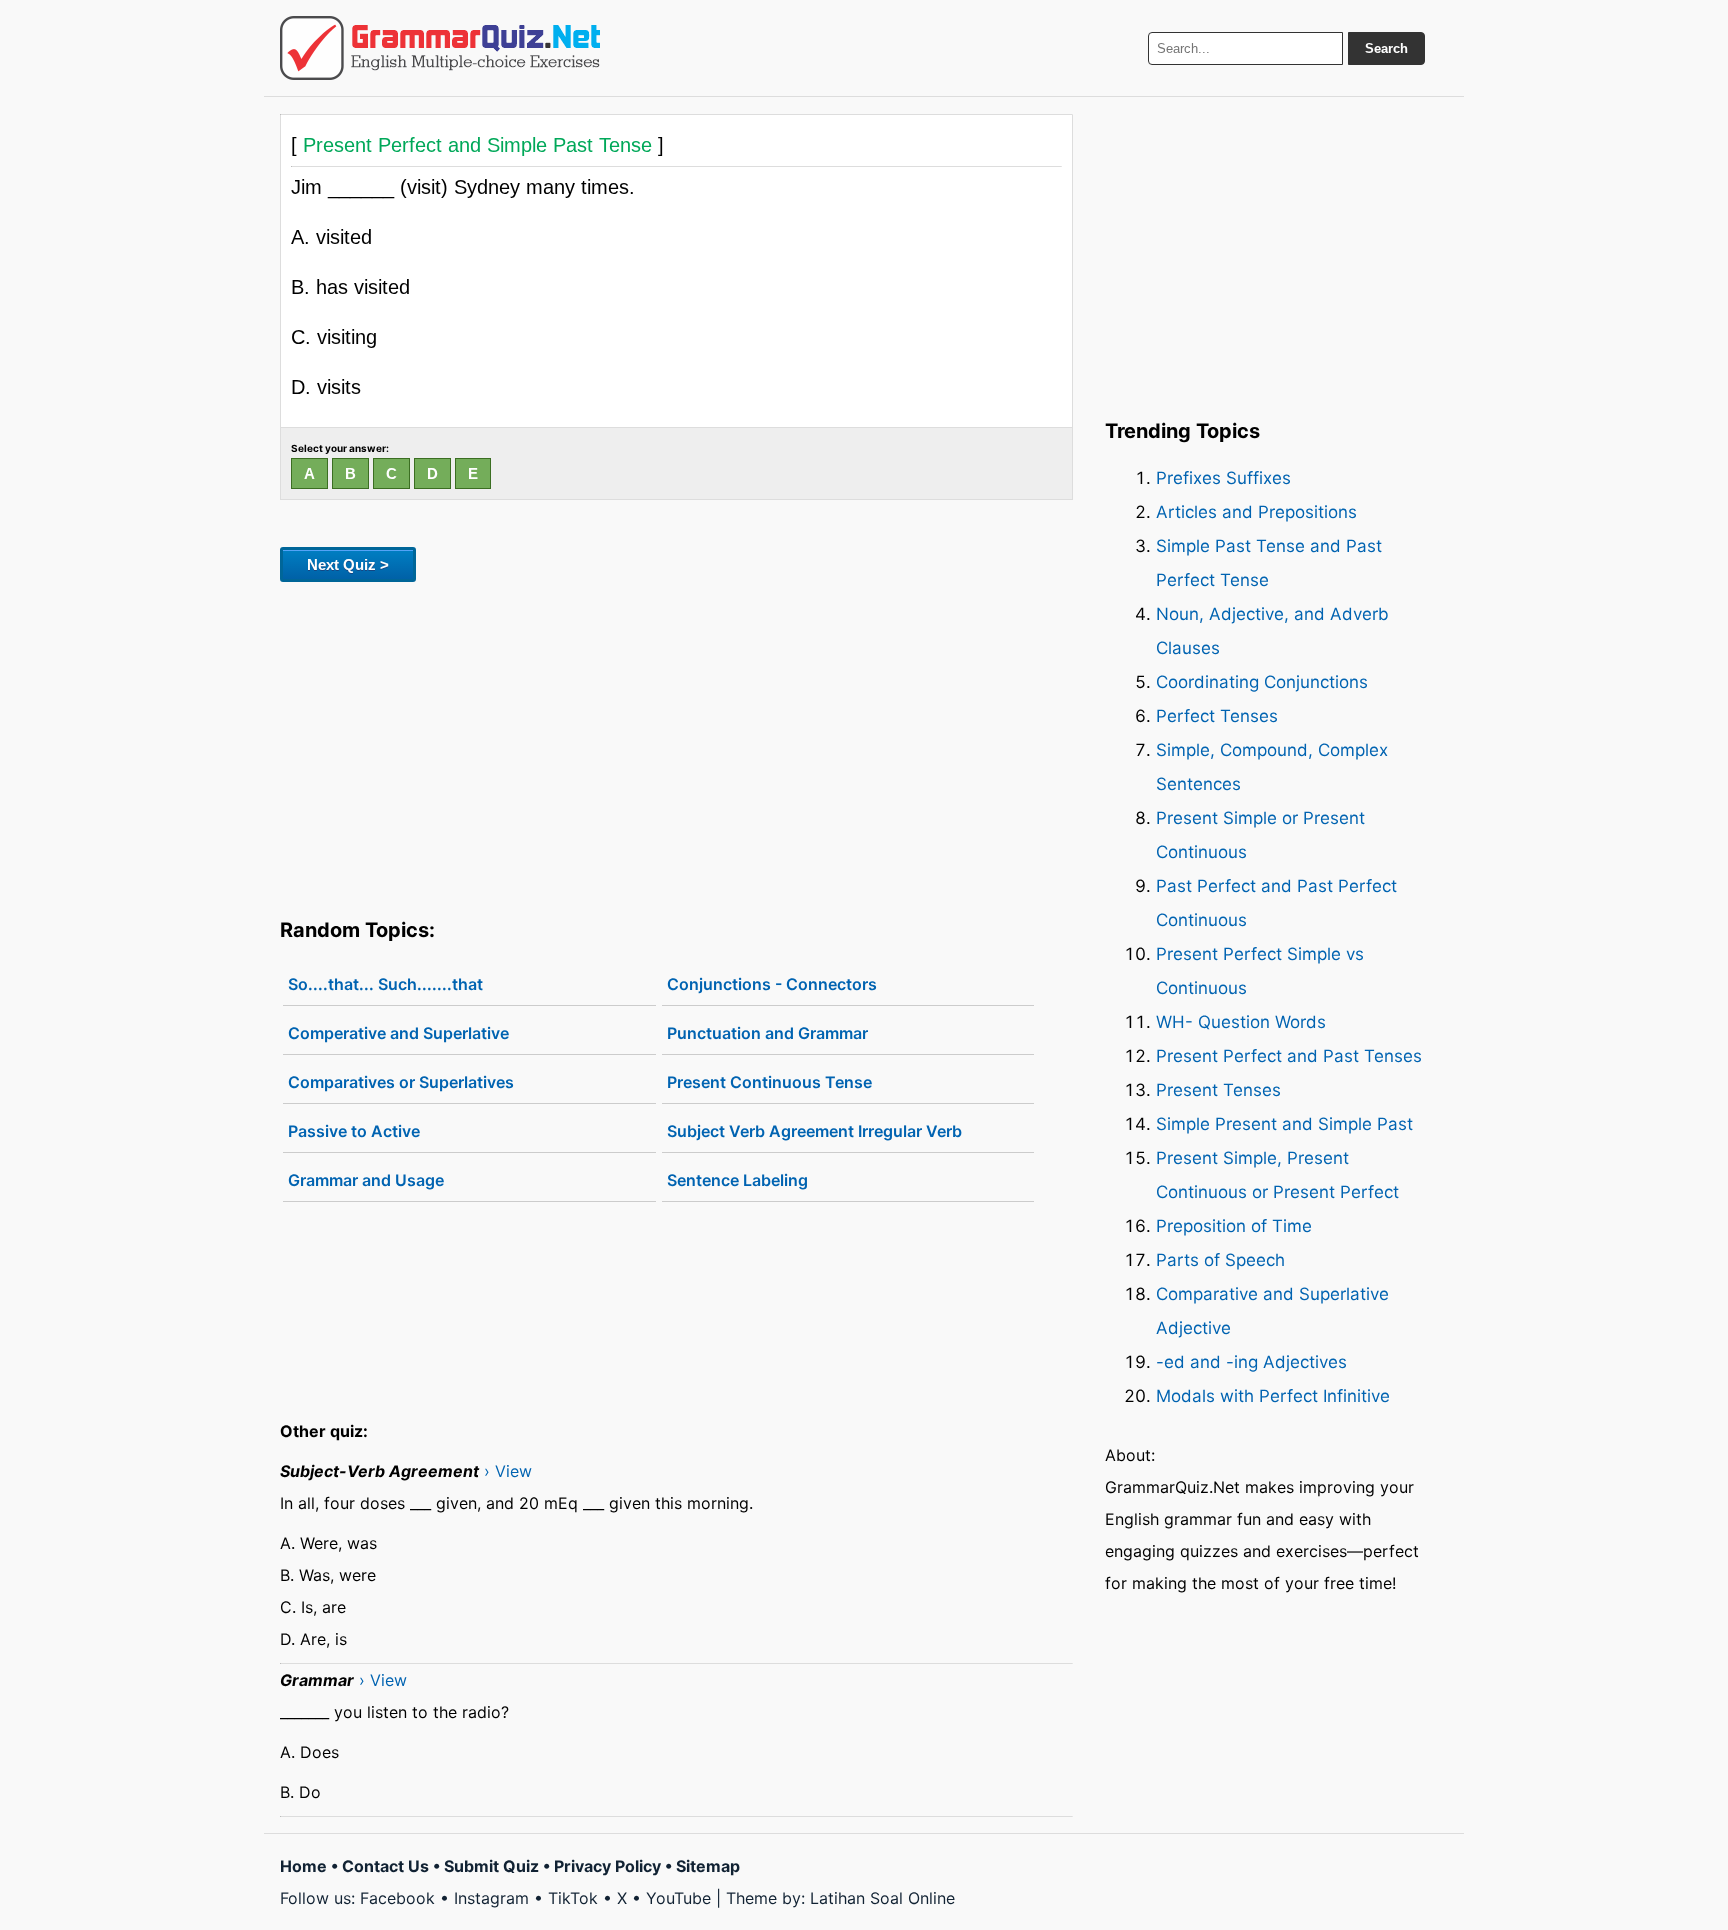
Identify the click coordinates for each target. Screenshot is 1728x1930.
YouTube (678, 1898)
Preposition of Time (1234, 1226)
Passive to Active (354, 1131)
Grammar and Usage (366, 1180)
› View (508, 1471)
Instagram (491, 1898)
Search (1386, 48)
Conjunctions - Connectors (772, 984)
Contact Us (385, 1866)
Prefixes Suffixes (1223, 478)
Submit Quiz (491, 1866)
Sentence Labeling (737, 1180)
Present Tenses (1218, 1090)
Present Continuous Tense (769, 1082)
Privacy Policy (607, 1866)
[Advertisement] (676, 746)
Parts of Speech (1220, 1260)
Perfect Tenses (1217, 716)
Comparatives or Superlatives (401, 1082)
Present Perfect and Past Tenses (1289, 1056)
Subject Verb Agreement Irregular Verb (814, 1131)
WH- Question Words (1241, 1022)
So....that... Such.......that (385, 984)
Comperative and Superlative (398, 1033)
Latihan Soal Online (882, 1898)
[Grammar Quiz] (440, 48)
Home (303, 1866)
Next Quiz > (348, 564)
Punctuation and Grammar (767, 1033)
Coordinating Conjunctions (1262, 682)
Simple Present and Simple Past (1284, 1124)
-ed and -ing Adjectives (1251, 1362)
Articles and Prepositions (1256, 512)
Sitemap (708, 1866)
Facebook (397, 1898)
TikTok (573, 1898)
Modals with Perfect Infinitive (1273, 1396)
